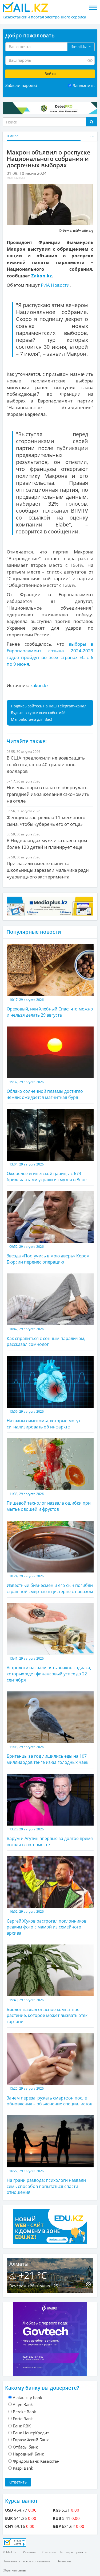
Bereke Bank (24, 2412)
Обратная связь (14, 2570)
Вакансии (64, 2561)
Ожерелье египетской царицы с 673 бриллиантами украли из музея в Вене (47, 1172)
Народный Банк (28, 2454)
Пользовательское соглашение (27, 2561)
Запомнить (84, 86)
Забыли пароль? (21, 85)
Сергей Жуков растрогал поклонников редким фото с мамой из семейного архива (47, 1923)
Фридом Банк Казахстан (36, 2461)
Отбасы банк (25, 2447)
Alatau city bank (27, 2397)
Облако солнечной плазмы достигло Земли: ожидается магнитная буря (45, 1090)
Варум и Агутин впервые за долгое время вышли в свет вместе (50, 1837)
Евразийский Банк (31, 2440)
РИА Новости (55, 285)
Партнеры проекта (72, 2552)
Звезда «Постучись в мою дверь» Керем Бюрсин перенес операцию (48, 1255)
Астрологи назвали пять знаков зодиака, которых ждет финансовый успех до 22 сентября (49, 1669)
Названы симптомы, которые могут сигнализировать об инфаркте (43, 1419)
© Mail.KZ (10, 2552)
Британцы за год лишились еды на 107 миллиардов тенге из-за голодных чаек (47, 1755)
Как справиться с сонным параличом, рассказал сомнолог (46, 1337)
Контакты (49, 2552)
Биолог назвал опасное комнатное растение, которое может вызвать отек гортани (47, 2011)
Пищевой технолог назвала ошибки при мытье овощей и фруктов (49, 1502)
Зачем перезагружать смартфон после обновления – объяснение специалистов (49, 2096)
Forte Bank (23, 2419)
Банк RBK (22, 2426)
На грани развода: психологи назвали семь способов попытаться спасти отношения (46, 2182)
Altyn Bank (23, 2404)
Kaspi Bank (23, 2468)
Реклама (29, 2552)
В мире (13, 136)
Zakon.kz (41, 276)
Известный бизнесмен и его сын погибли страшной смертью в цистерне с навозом (50, 1584)
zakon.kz (39, 685)
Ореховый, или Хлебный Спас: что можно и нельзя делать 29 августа (50, 1008)
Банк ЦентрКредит (31, 2433)
